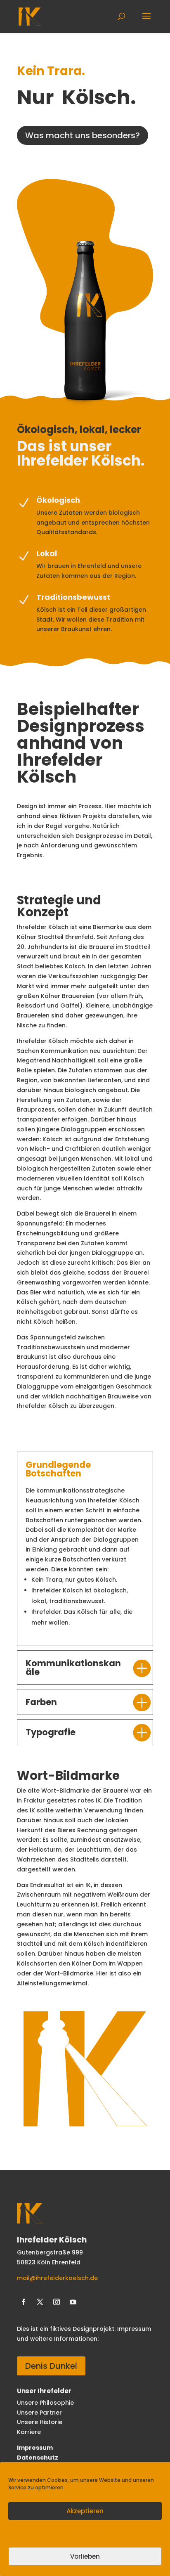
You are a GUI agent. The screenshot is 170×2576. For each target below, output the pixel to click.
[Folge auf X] (40, 2302)
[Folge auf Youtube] (73, 2302)
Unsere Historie (40, 2422)
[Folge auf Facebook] (24, 2302)
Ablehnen (85, 2534)
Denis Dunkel (51, 2366)
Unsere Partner (39, 2413)
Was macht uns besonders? (83, 135)
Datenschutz (38, 2458)
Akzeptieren (85, 2511)
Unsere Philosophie (45, 2403)
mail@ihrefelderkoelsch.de (57, 2278)
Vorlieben (85, 2556)
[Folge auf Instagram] (57, 2302)
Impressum (35, 2448)
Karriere (30, 2432)
